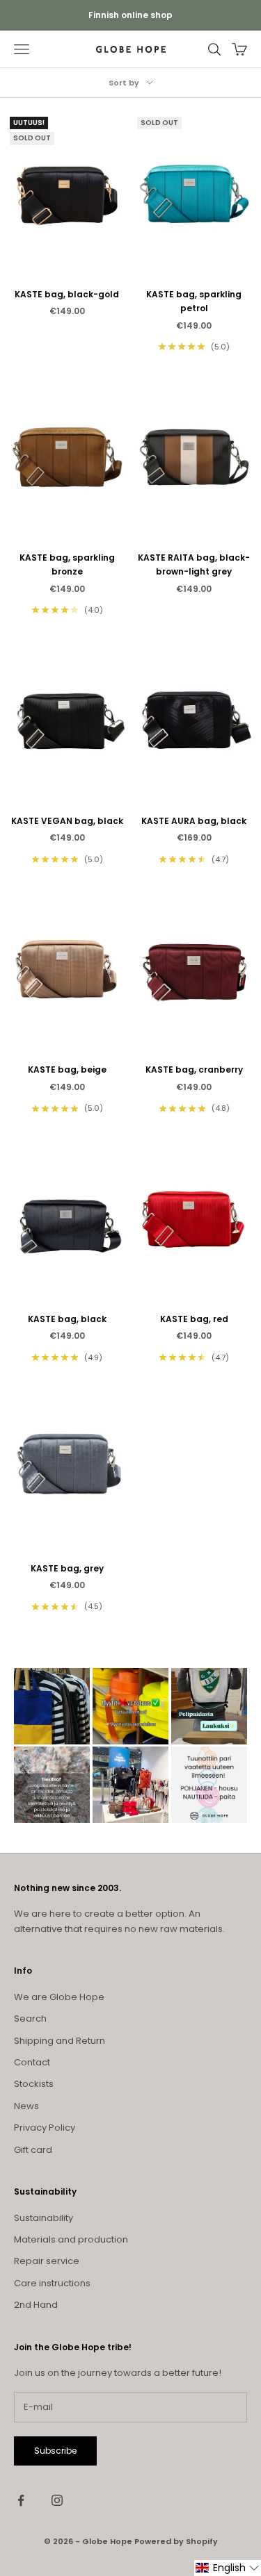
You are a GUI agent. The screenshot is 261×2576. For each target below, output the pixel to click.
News (26, 2106)
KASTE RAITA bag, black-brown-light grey (194, 564)
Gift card (33, 2150)
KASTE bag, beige (67, 1070)
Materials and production (71, 2239)
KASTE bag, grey (67, 1568)
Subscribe (55, 2451)
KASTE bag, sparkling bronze (67, 564)
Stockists (34, 2084)
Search (30, 2018)
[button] (228, 2568)
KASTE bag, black (67, 1319)
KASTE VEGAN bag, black (67, 821)
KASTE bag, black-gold (67, 294)
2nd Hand (36, 2305)
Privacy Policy (45, 2128)
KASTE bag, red (194, 1319)
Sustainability (43, 2218)
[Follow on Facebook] (21, 2500)
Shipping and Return (60, 2041)
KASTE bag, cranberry (194, 1070)
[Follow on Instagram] (57, 2500)
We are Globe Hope (59, 1997)
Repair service (47, 2261)
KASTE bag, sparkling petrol (194, 301)
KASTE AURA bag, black (194, 821)
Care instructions (52, 2283)
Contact (32, 2062)
